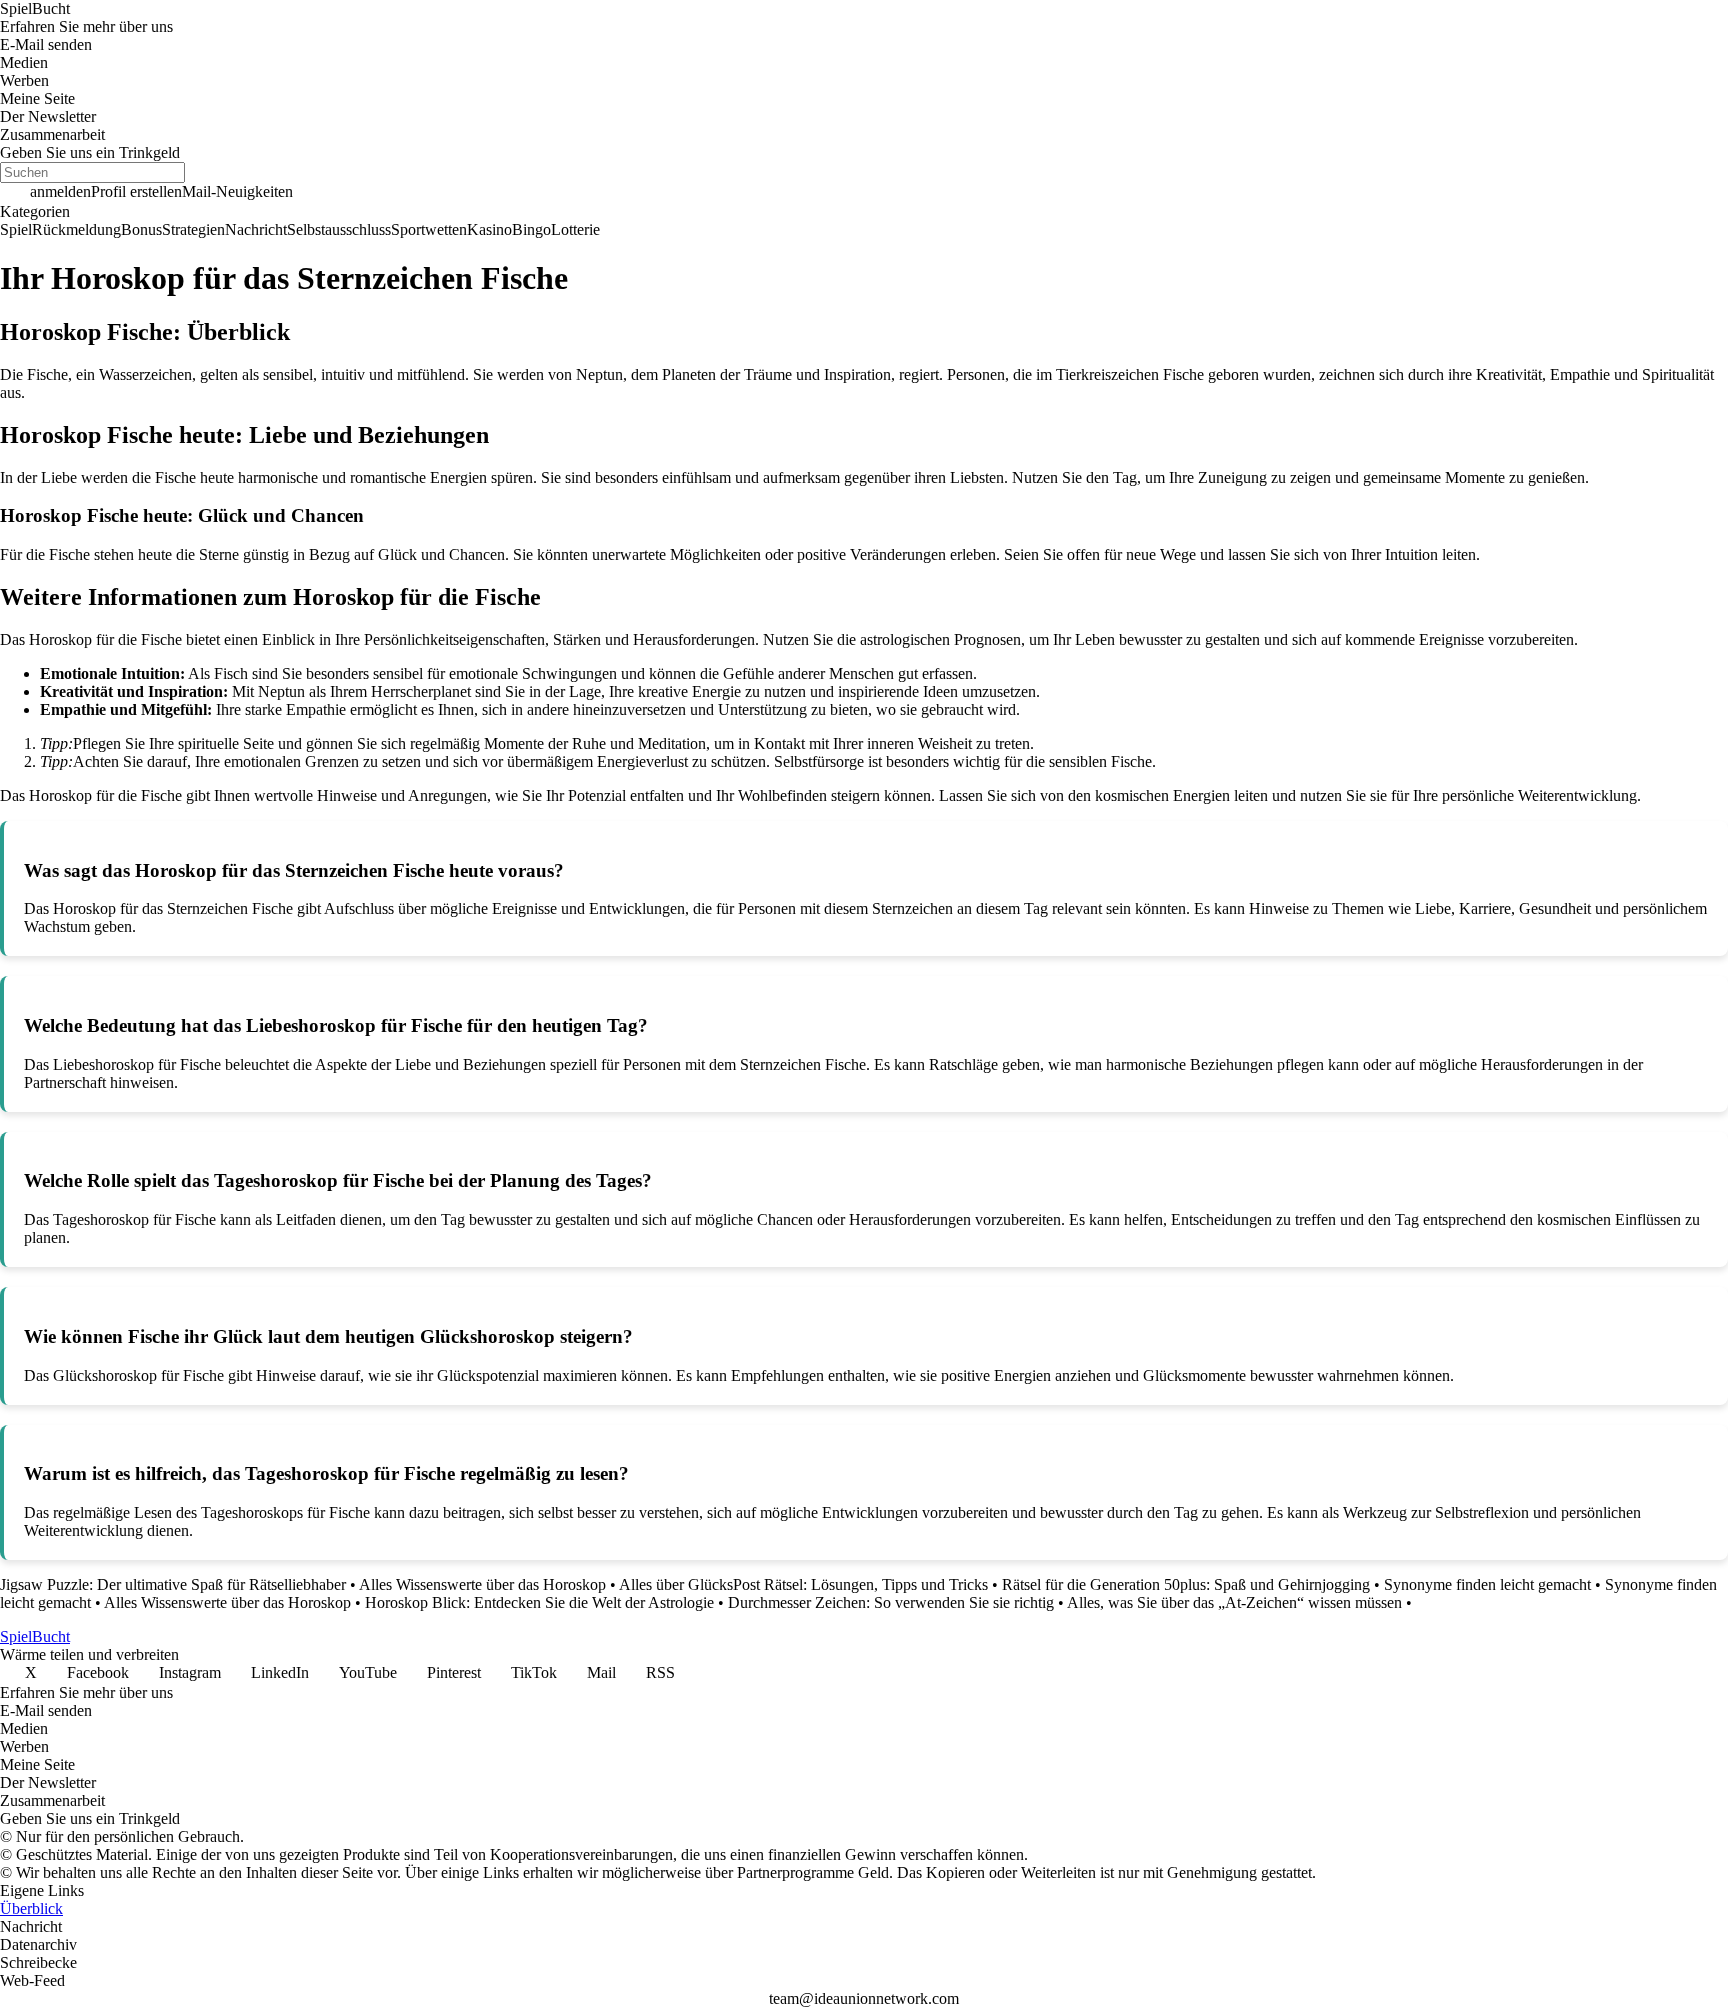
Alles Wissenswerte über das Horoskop (482, 1584)
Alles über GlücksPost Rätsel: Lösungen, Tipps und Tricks (803, 1584)
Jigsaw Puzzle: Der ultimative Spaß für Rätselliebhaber (173, 1584)
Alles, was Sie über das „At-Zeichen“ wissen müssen (1234, 1602)
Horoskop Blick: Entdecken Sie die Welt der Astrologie (539, 1602)
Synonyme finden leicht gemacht (1487, 1584)
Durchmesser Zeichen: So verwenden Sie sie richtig (891, 1602)
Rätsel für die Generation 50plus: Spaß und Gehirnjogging (1186, 1584)
